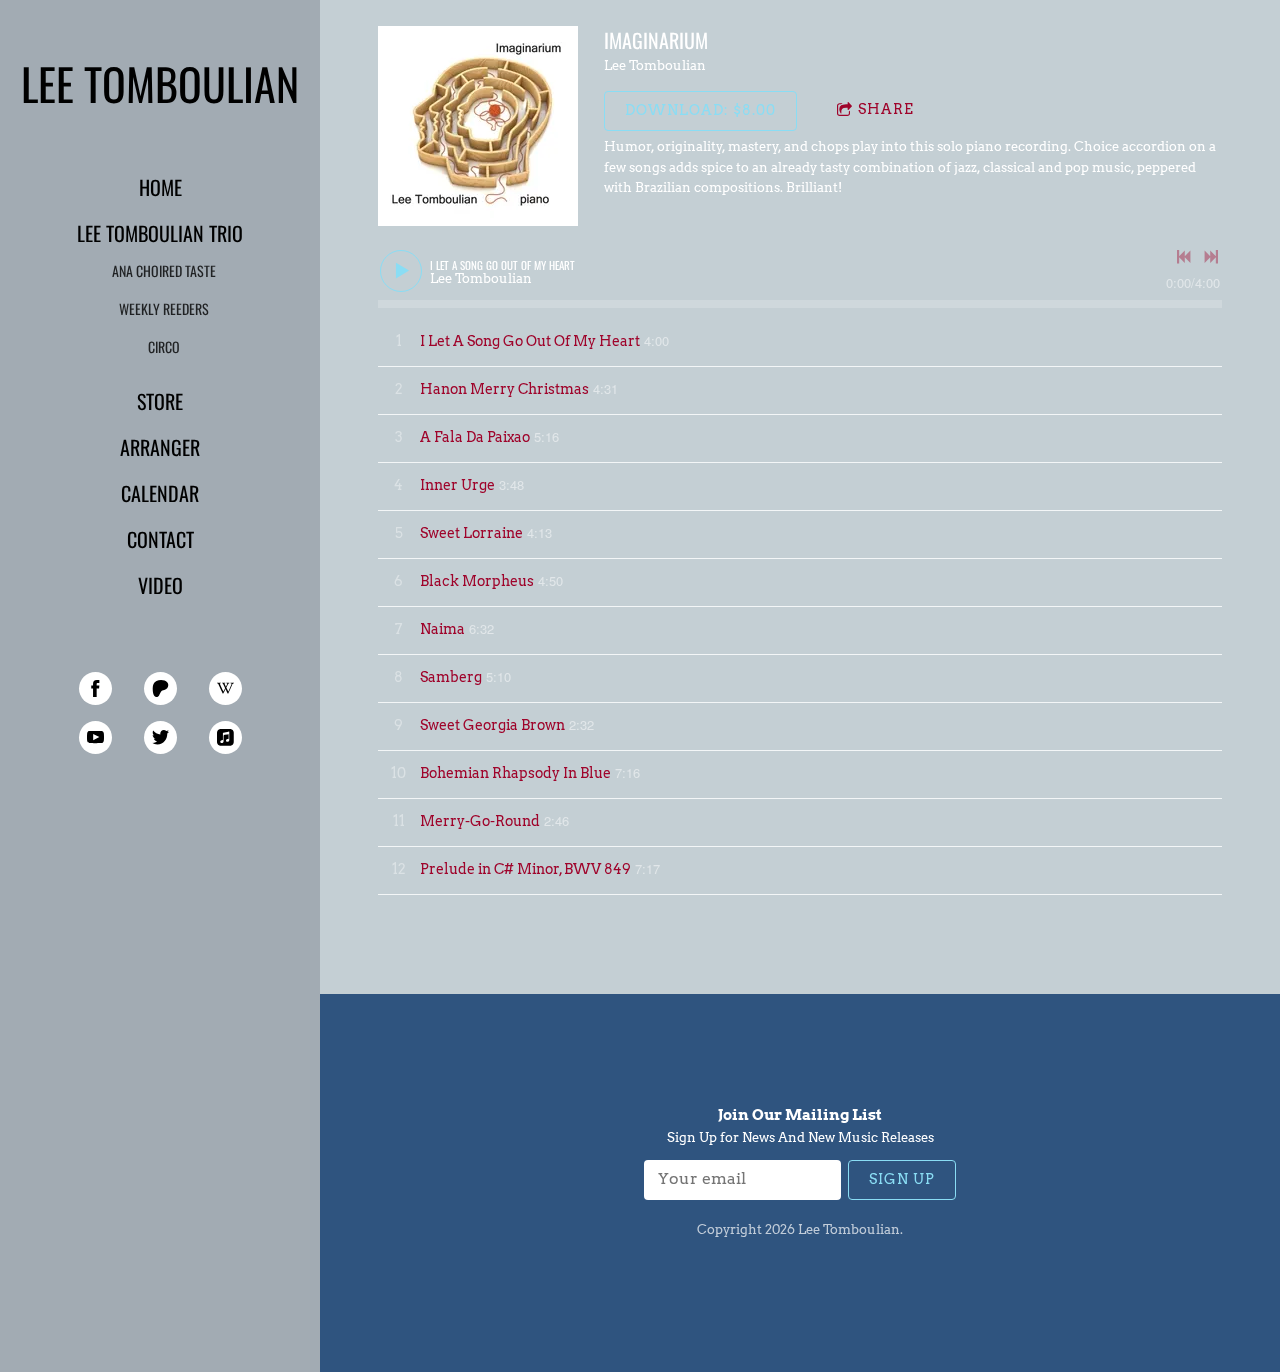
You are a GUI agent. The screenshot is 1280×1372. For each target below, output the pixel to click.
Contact (160, 539)
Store (160, 401)
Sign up (902, 1179)
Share (886, 109)
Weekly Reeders (164, 308)
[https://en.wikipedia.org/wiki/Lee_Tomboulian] (225, 688)
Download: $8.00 (700, 110)
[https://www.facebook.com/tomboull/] (95, 688)
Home (160, 187)
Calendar (160, 493)
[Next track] (1211, 257)
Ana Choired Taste (164, 270)
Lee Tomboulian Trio (160, 233)
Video (160, 585)
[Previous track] (1184, 257)
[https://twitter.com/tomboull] (160, 737)
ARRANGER (160, 447)
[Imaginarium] (478, 126)
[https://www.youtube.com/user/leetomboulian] (95, 737)
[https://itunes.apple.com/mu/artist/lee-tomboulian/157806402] (225, 737)
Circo (164, 346)
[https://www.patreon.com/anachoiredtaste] (160, 688)
